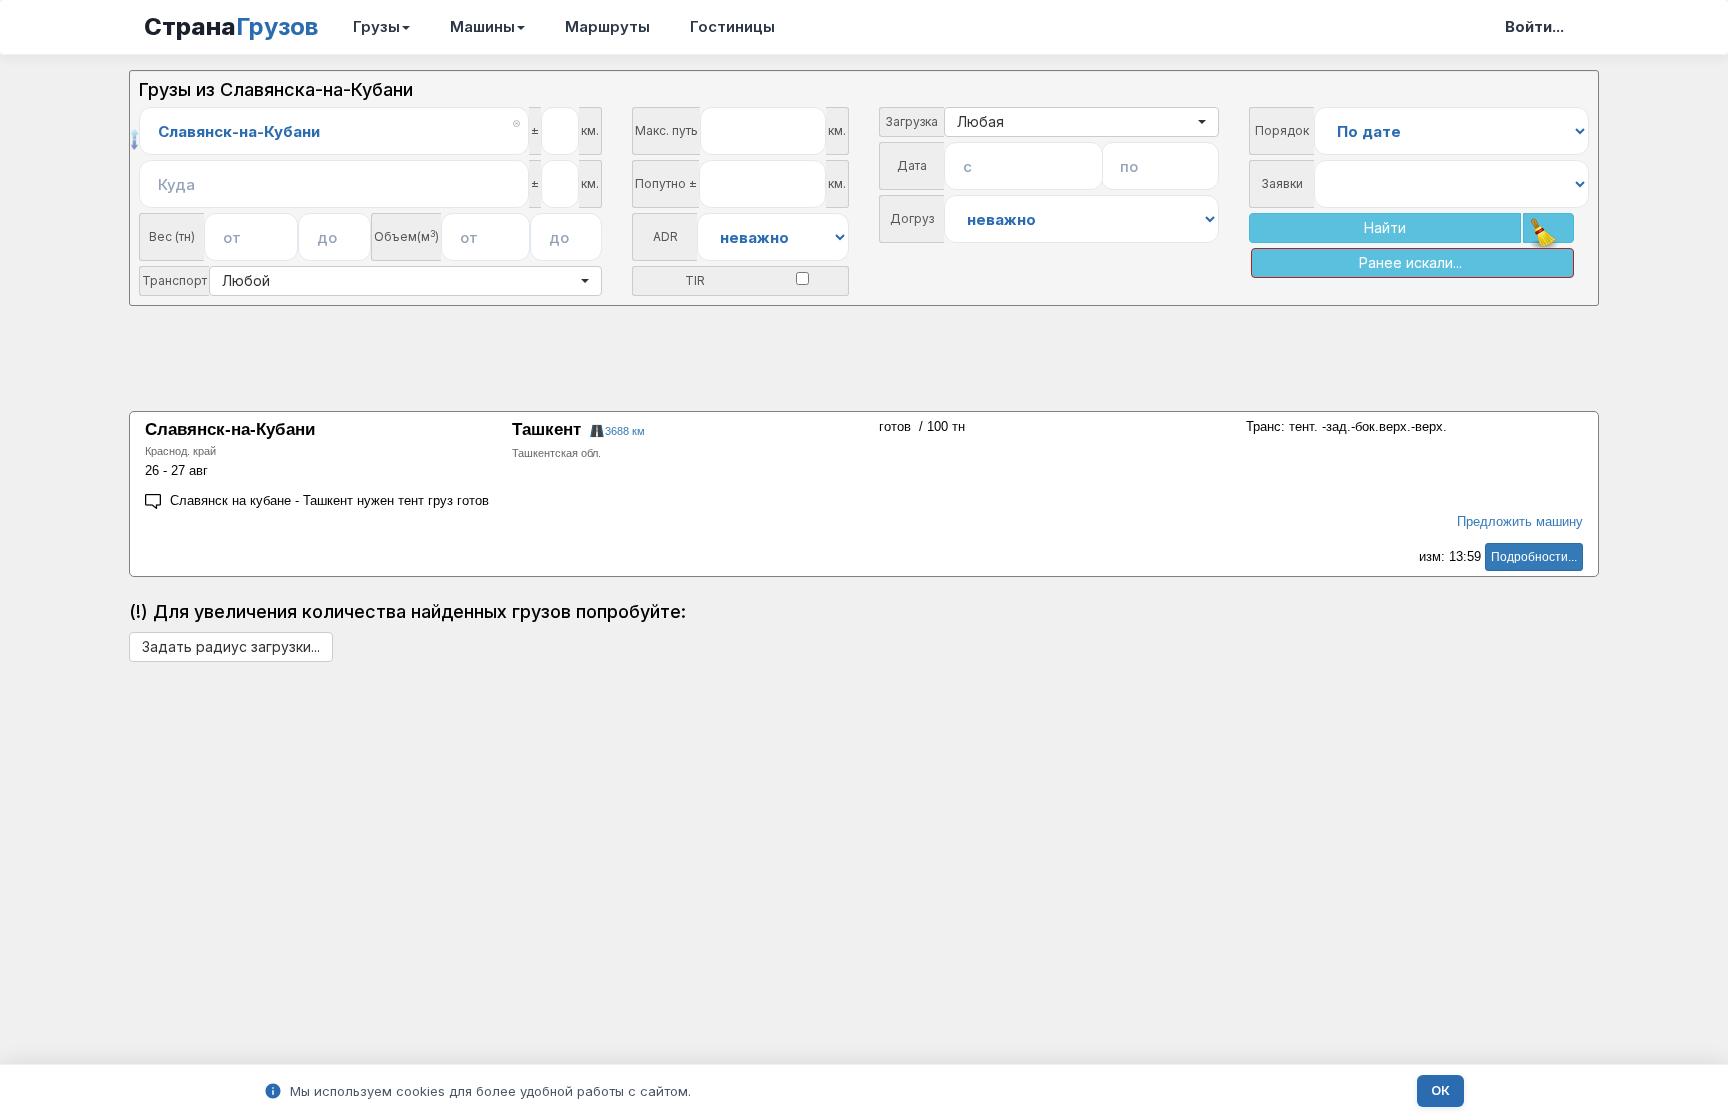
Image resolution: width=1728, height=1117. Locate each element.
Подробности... (1534, 557)
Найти (1385, 227)
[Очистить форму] (1548, 228)
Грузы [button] (376, 26)
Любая (980, 121)
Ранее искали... (1410, 262)
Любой (246, 280)
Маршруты (607, 26)
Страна (231, 26)
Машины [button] (482, 26)
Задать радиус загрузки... (231, 646)
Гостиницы (732, 26)
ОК (1440, 1090)
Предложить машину (1520, 521)
